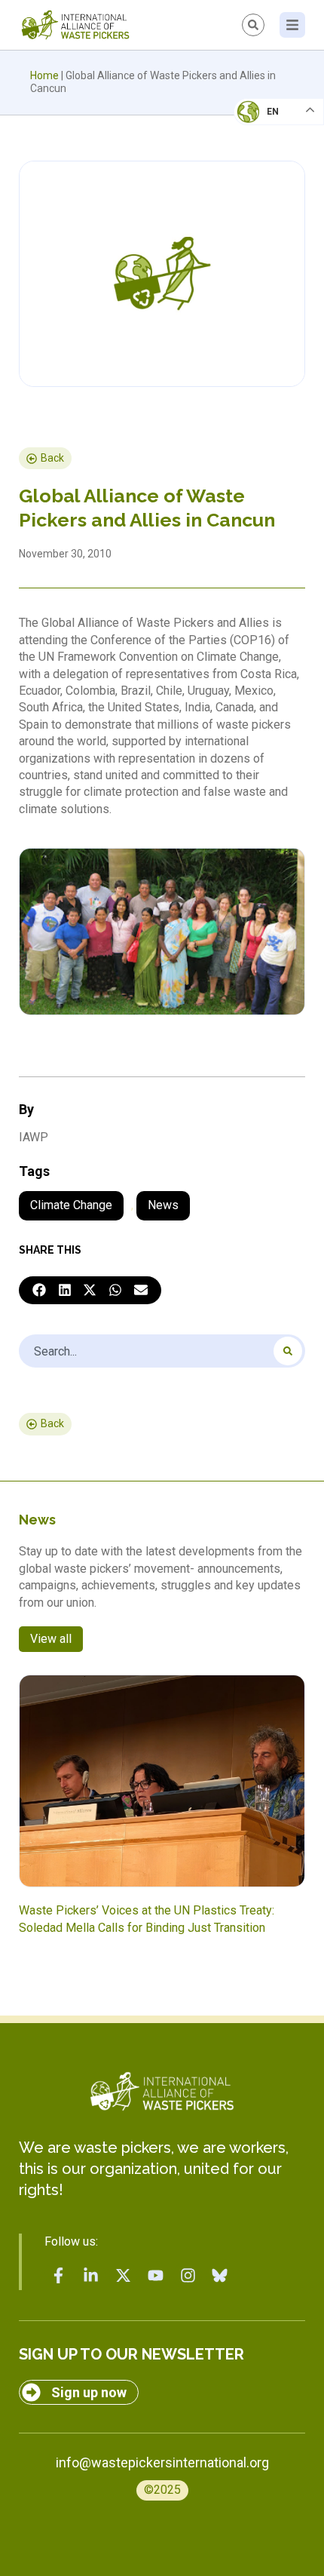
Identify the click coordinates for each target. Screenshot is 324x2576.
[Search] (288, 1351)
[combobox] (162, 1351)
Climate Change (71, 1205)
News (163, 1205)
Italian (263, 155)
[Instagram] (188, 2276)
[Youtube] (155, 2276)
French (263, 125)
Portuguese (275, 186)
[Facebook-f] (59, 2276)
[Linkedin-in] (91, 2276)
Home (44, 75)
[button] (39, 1291)
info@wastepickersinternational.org (162, 2462)
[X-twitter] (124, 2276)
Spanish (264, 216)
